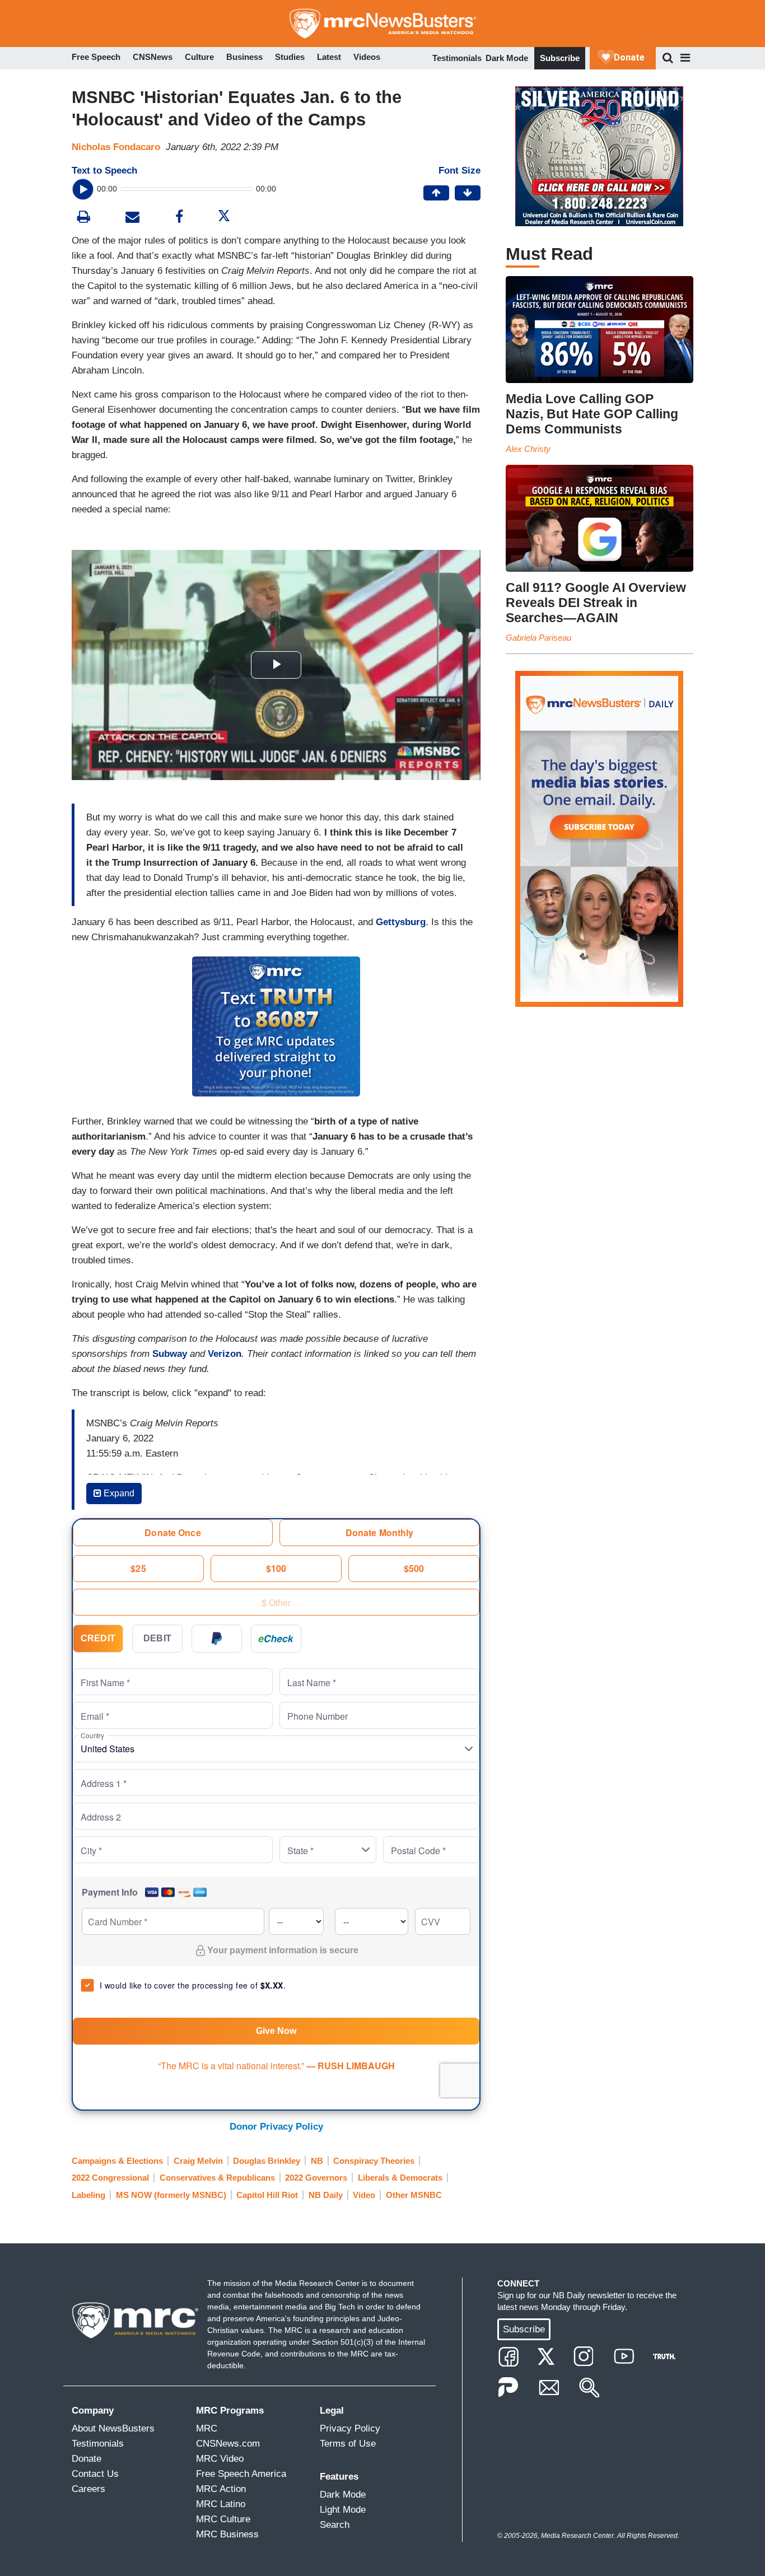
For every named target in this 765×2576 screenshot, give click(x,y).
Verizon (225, 1354)
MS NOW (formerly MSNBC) (171, 2195)
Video (364, 2195)
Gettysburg (401, 922)
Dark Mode (507, 58)
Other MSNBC (414, 2195)
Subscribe (560, 58)
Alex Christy (528, 449)
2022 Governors (316, 2178)
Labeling (88, 2195)
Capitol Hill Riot (267, 2195)
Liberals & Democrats (400, 2178)
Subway (170, 1354)
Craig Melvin (198, 2161)
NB (317, 2161)
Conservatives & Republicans (217, 2178)
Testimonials (457, 58)
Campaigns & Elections (117, 2161)
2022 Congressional (110, 2178)
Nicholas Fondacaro (116, 147)
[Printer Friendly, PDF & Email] (132, 218)
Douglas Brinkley (267, 2161)
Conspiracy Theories (374, 2161)
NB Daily (326, 2195)
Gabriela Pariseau (538, 638)
